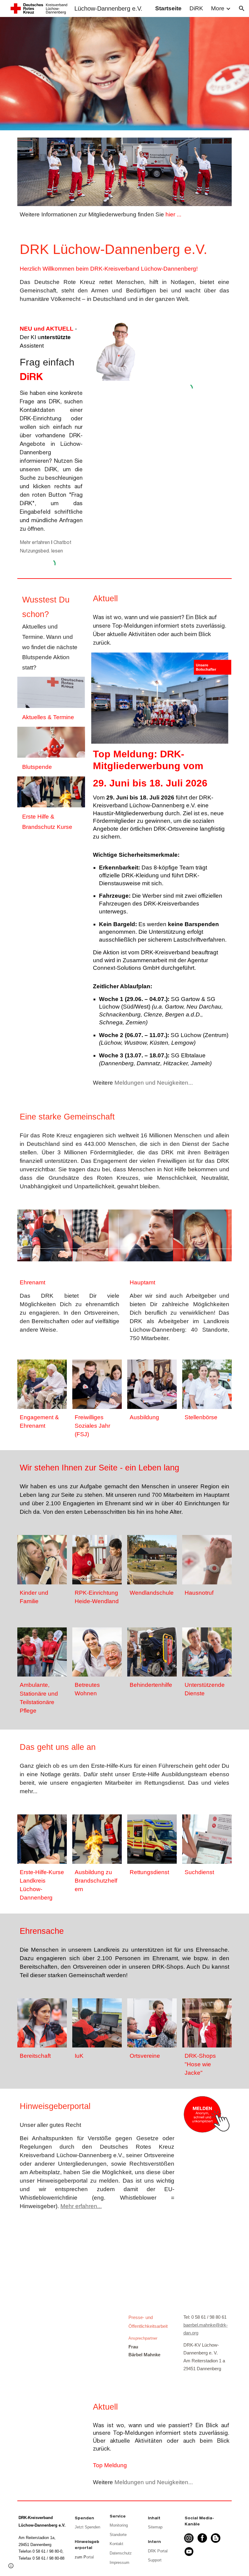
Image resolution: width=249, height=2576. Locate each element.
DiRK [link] (196, 8)
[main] (124, 215)
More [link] (218, 8)
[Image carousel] (124, 1235)
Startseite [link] (168, 8)
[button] (242, 8)
